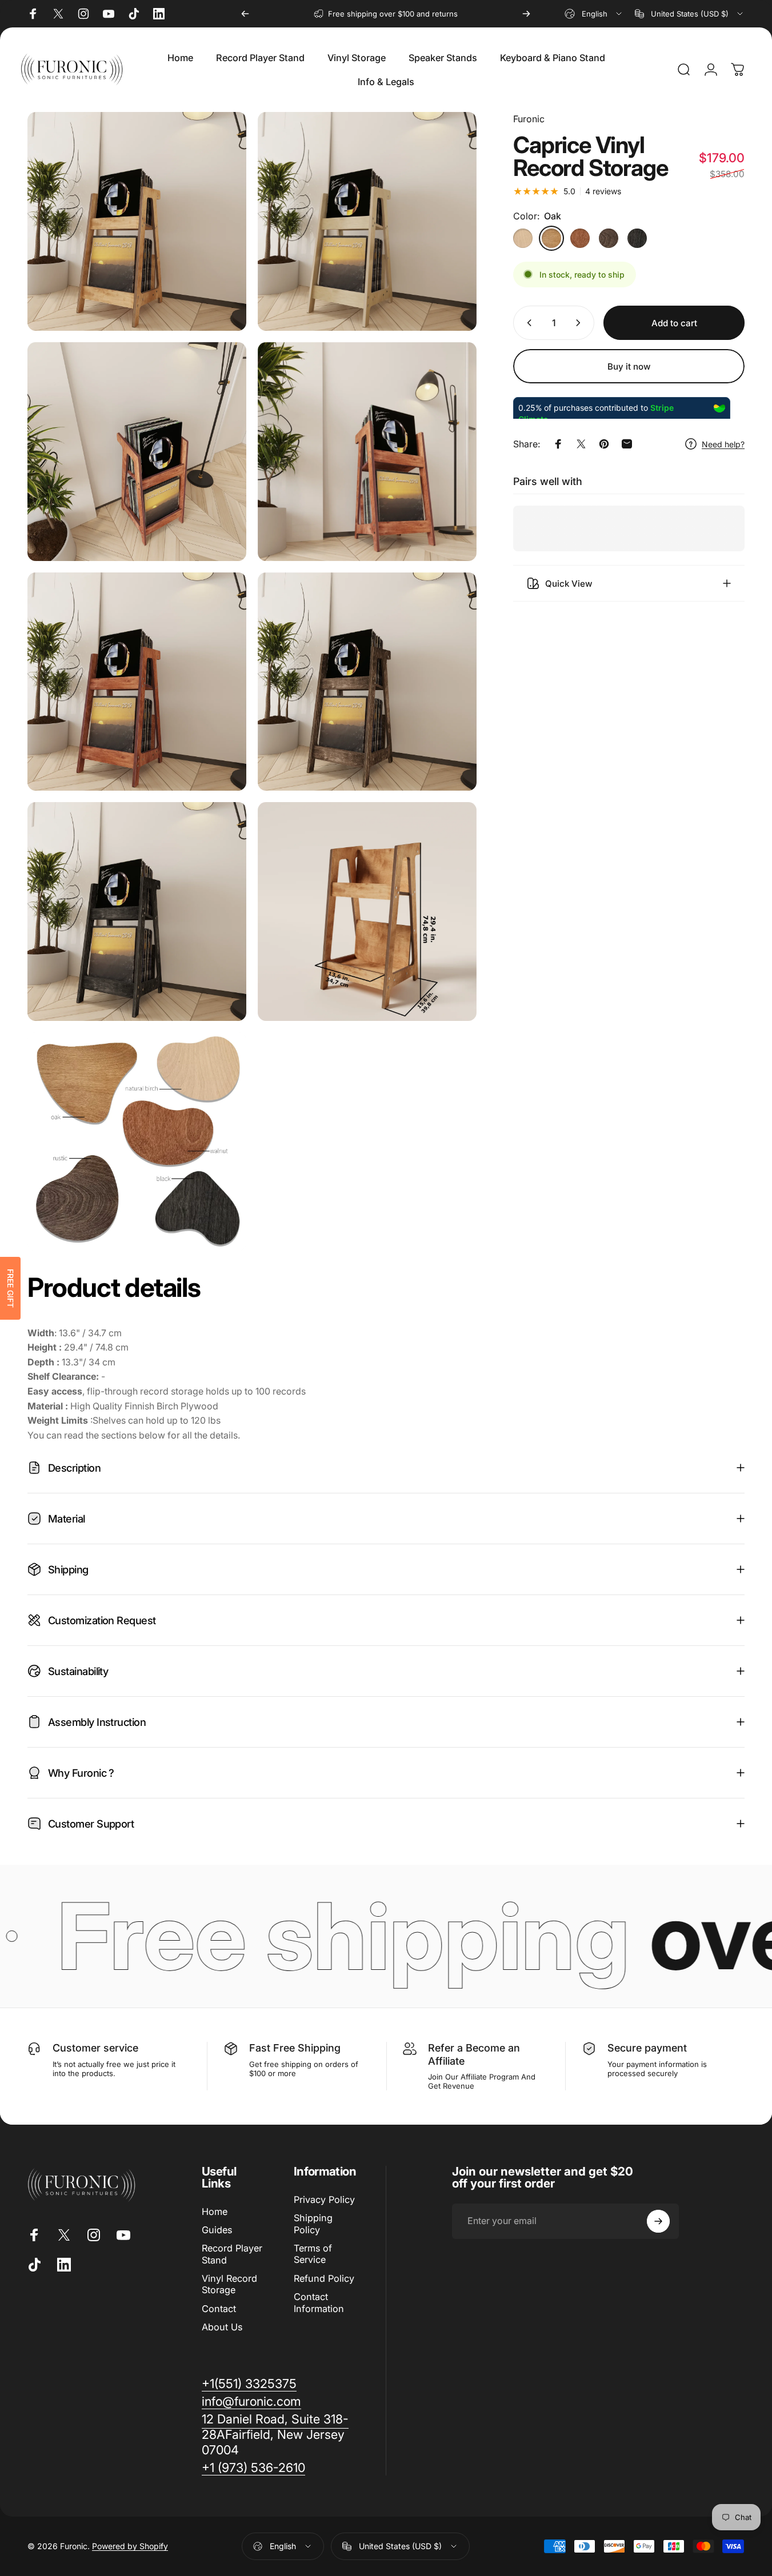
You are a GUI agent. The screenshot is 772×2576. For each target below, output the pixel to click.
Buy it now (629, 366)
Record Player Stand (232, 2254)
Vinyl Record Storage (229, 2284)
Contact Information (319, 2302)
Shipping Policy (313, 2224)
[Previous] (245, 14)
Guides (217, 2230)
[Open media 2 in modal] (137, 452)
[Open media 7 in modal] (137, 912)
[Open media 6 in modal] (367, 682)
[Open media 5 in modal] (137, 221)
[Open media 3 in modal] (367, 452)
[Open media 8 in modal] (367, 912)
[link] (275, 2435)
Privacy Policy (324, 2200)
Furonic (529, 119)
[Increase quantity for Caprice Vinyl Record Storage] (581, 323)
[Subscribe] (658, 2221)
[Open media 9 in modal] (137, 1142)
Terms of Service (313, 2254)
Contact (219, 2309)
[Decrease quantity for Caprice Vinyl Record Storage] (527, 323)
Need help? (723, 444)
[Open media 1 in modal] (367, 221)
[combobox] (594, 14)
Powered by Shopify (130, 2546)
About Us (222, 2327)
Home (215, 2212)
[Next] (526, 14)
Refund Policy (324, 2278)
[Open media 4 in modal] (137, 682)
